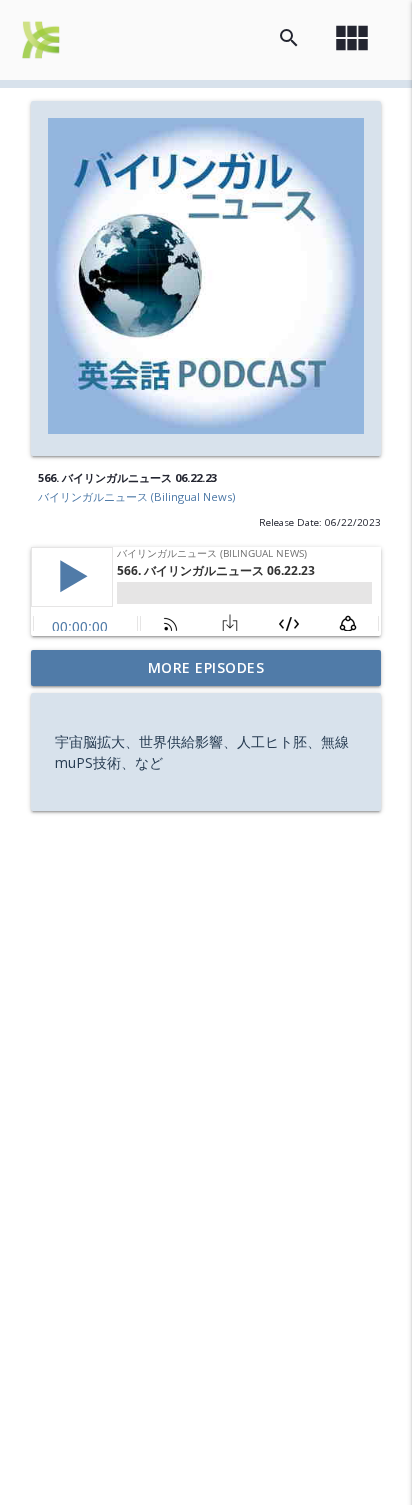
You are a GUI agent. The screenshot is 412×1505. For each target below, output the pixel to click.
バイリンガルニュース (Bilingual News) (136, 496)
